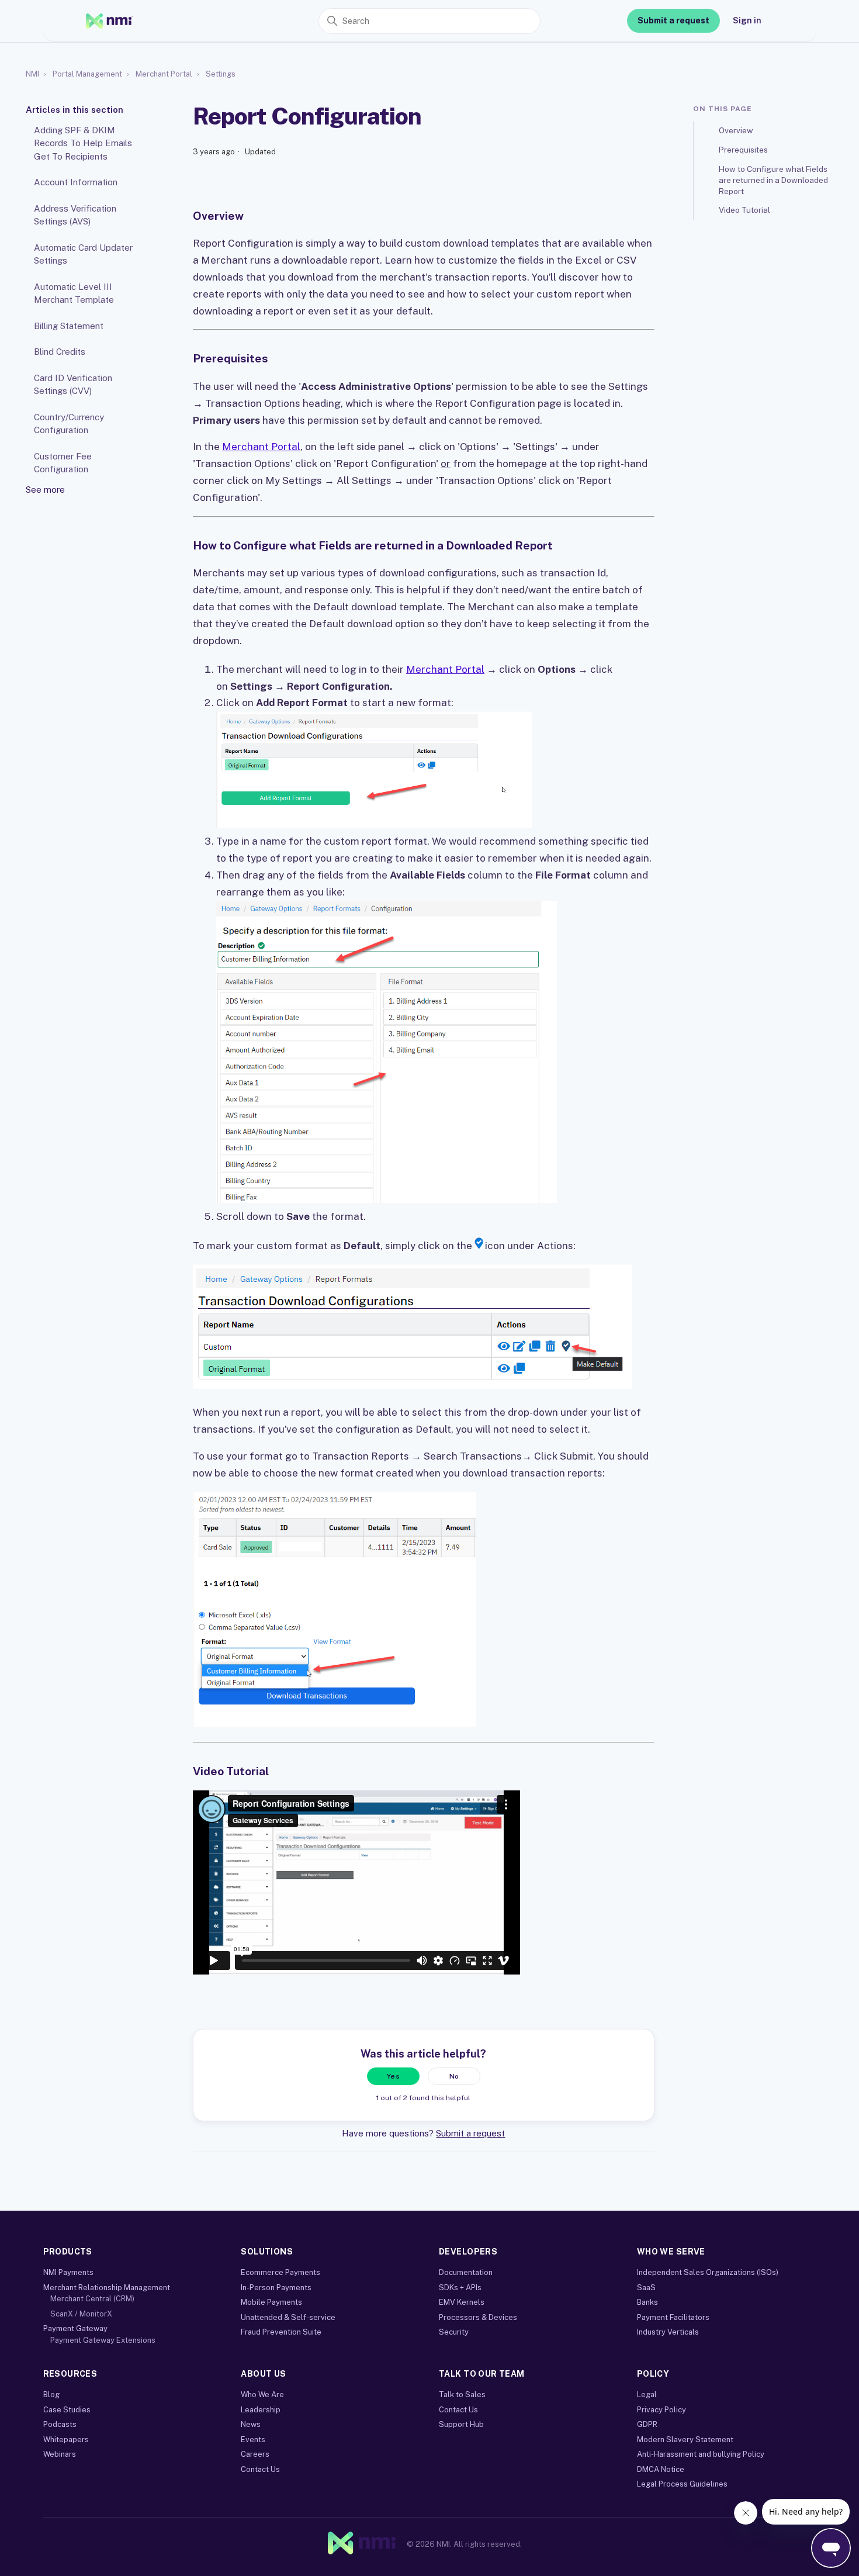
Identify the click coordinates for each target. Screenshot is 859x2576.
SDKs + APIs (460, 2288)
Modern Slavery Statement (685, 2440)
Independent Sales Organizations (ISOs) (708, 2272)
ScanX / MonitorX (81, 2314)
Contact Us (260, 2469)
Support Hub (461, 2424)
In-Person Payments (276, 2288)
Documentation (466, 2272)
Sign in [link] (747, 20)
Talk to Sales (462, 2395)
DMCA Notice (661, 2469)
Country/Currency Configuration (69, 423)
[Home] (109, 21)
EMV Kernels (462, 2302)
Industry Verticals (668, 2332)
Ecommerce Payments (280, 2272)
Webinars (60, 2454)
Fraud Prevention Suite (281, 2332)
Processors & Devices (478, 2317)
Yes (393, 2076)
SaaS (646, 2288)
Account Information (76, 182)
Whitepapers (66, 2440)
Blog (51, 2395)
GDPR (647, 2424)
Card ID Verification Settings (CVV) (73, 384)
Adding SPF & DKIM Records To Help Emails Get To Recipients (83, 143)
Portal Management (87, 74)
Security (454, 2332)
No (454, 2076)
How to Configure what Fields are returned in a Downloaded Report (773, 179)
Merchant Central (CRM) (92, 2299)
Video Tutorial (744, 210)
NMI (32, 74)
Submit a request (673, 20)
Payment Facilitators (673, 2317)
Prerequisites (743, 149)
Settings (221, 74)
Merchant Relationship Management (107, 2288)
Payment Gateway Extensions (103, 2340)
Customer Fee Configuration (63, 462)
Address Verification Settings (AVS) (75, 215)
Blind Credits (60, 352)
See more (45, 489)
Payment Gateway (75, 2328)
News (251, 2424)
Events (253, 2440)
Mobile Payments (271, 2302)
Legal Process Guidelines (682, 2484)
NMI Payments (68, 2272)
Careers (255, 2454)
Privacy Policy (661, 2410)
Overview (736, 130)
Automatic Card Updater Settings (83, 254)
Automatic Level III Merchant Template (74, 293)
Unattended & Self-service (288, 2317)
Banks (647, 2302)
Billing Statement (69, 325)
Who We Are (262, 2395)
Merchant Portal (164, 74)
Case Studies (67, 2410)
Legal (647, 2395)
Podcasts (60, 2424)
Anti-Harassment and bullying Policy (701, 2454)
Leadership (261, 2410)
